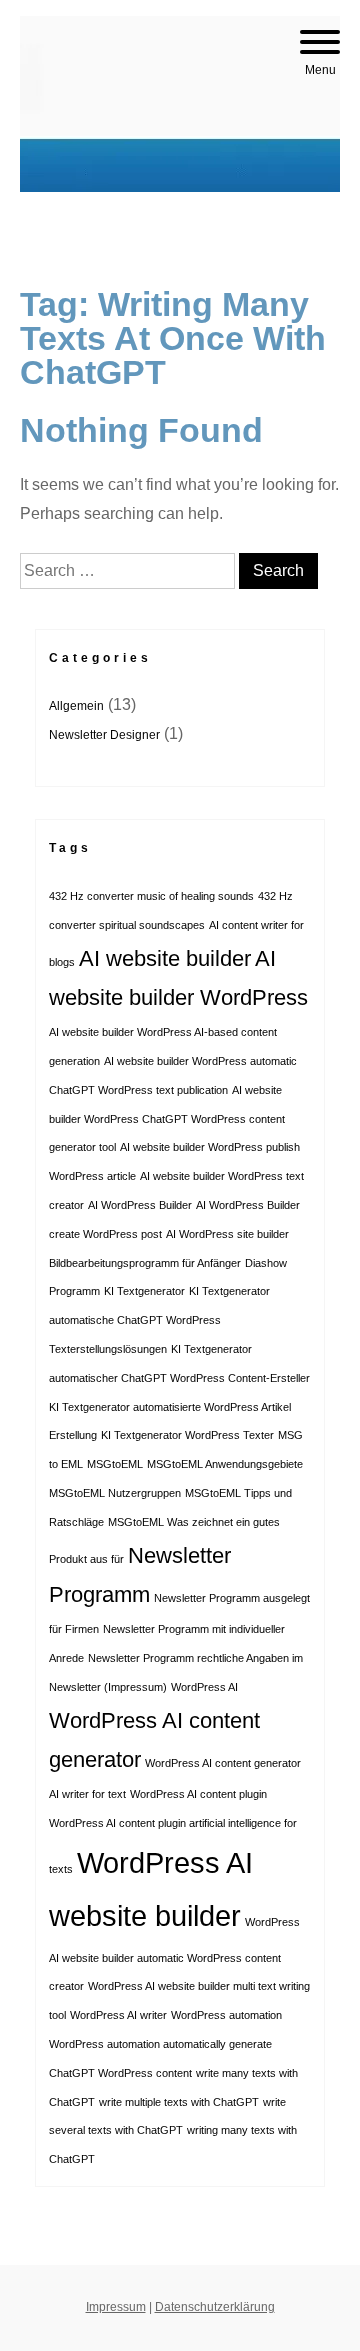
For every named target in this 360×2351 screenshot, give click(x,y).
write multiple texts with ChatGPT (179, 2102)
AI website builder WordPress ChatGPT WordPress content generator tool (167, 1119)
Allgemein (76, 706)
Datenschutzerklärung (215, 2307)
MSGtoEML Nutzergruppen (115, 1493)
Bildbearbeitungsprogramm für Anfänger (145, 1263)
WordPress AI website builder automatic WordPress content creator (174, 1954)
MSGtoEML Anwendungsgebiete (225, 1464)
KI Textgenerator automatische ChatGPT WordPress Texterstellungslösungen (159, 1320)
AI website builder (165, 958)
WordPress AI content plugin (198, 1794)
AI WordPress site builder (227, 1234)
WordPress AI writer (118, 2015)
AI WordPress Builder (140, 1205)
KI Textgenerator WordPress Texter (187, 1435)
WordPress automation (226, 2015)
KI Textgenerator (144, 1291)
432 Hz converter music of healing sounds (151, 896)
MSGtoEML (115, 1464)
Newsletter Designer (104, 735)
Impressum (116, 2307)
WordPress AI (204, 1687)
